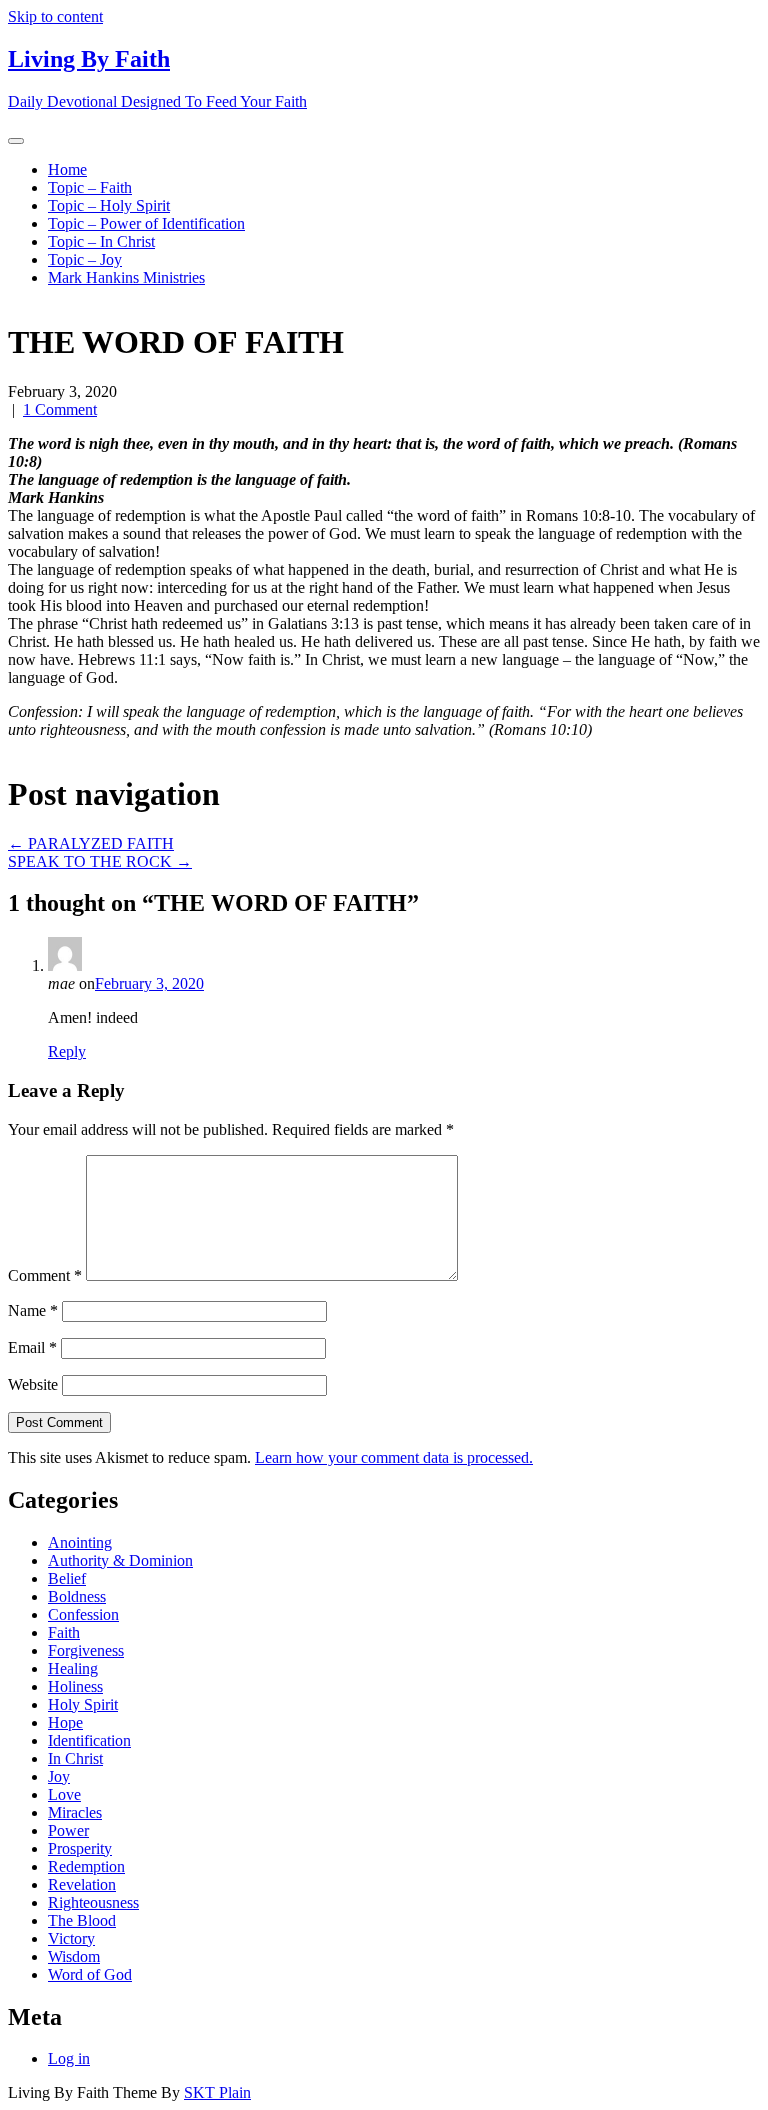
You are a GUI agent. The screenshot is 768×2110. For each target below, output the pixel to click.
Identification (89, 1740)
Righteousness (93, 1902)
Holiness (75, 1686)
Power (68, 1830)
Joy (59, 1776)
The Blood (82, 1920)
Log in (69, 2058)
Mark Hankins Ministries (126, 277)
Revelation (82, 1884)
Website (33, 1384)
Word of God (90, 1974)
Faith (64, 1632)
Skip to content (55, 16)
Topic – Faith (90, 187)
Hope (65, 1722)
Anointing (80, 1542)
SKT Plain (217, 2092)
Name (33, 1310)
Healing (73, 1668)
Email (32, 1347)
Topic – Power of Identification (146, 223)
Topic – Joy (85, 259)
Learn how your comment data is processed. (394, 1457)
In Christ (75, 1758)
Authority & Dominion (120, 1560)
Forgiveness (86, 1650)
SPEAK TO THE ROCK (100, 861)
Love (64, 1794)
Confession (83, 1614)
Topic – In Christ (101, 241)
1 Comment (60, 409)
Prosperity (80, 1848)
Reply (67, 1051)
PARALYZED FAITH (91, 843)
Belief (67, 1578)
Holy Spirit (83, 1704)
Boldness (77, 1596)
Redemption (86, 1866)
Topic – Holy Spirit (109, 205)
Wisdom (74, 1956)
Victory (71, 1938)
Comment (45, 1275)
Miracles (75, 1812)
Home (67, 169)
